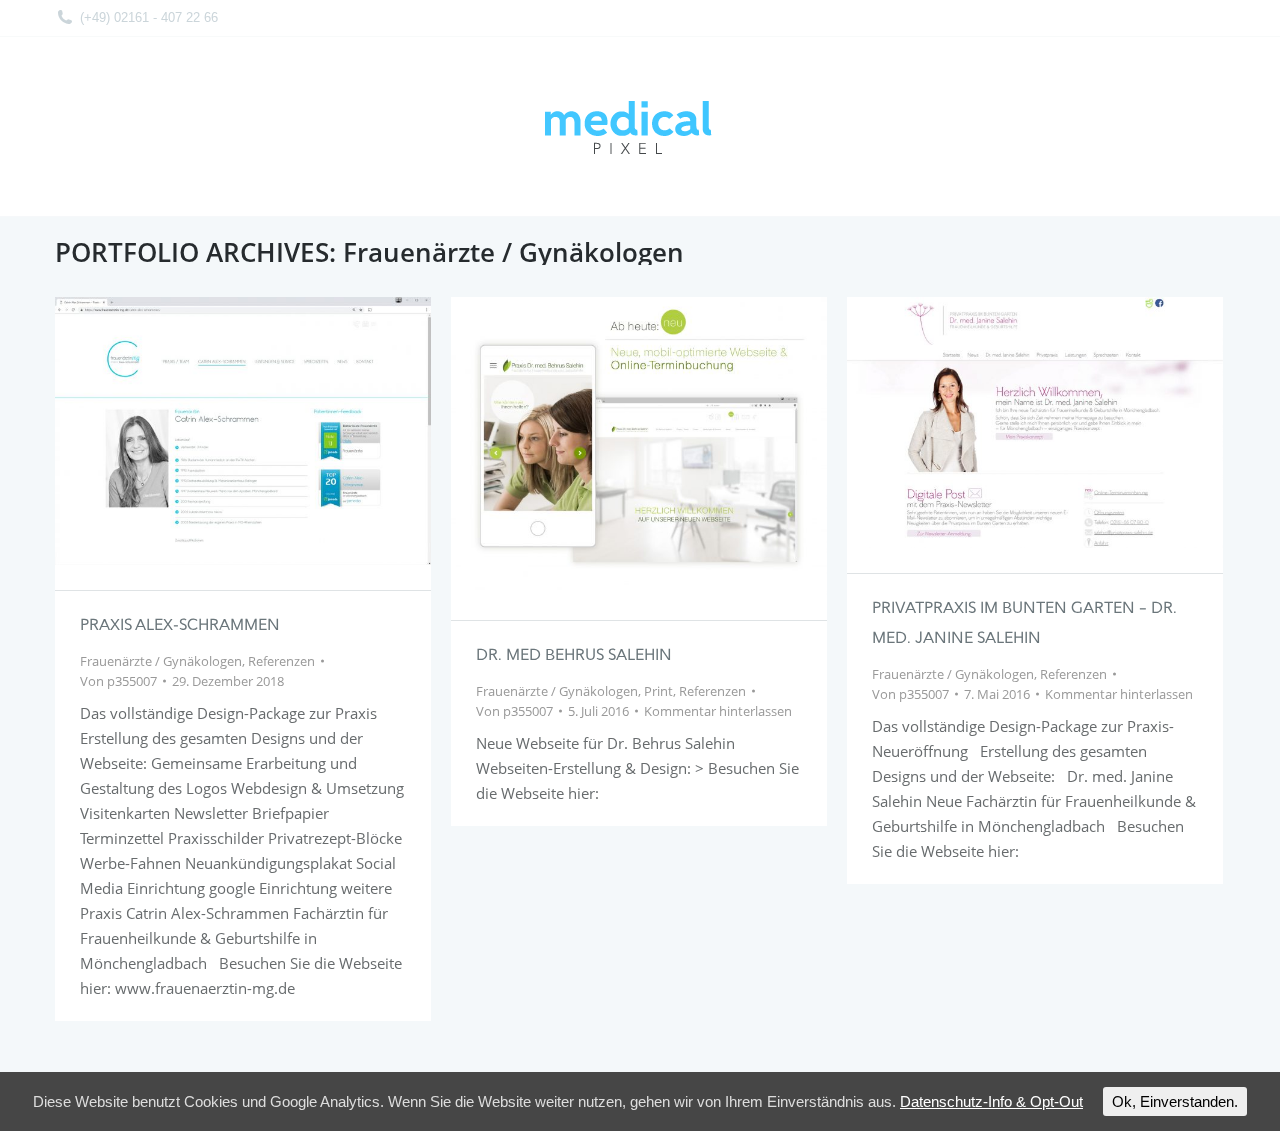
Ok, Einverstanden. (1175, 1101)
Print (658, 691)
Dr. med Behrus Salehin (574, 656)
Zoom (216, 431)
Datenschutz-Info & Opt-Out (991, 1101)
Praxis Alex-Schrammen (180, 626)
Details (270, 431)
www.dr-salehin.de (585, 446)
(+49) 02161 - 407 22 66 (149, 17)
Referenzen (281, 661)
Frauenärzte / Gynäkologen (161, 661)
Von (118, 681)
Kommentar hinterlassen (718, 711)
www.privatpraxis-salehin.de (981, 422)
